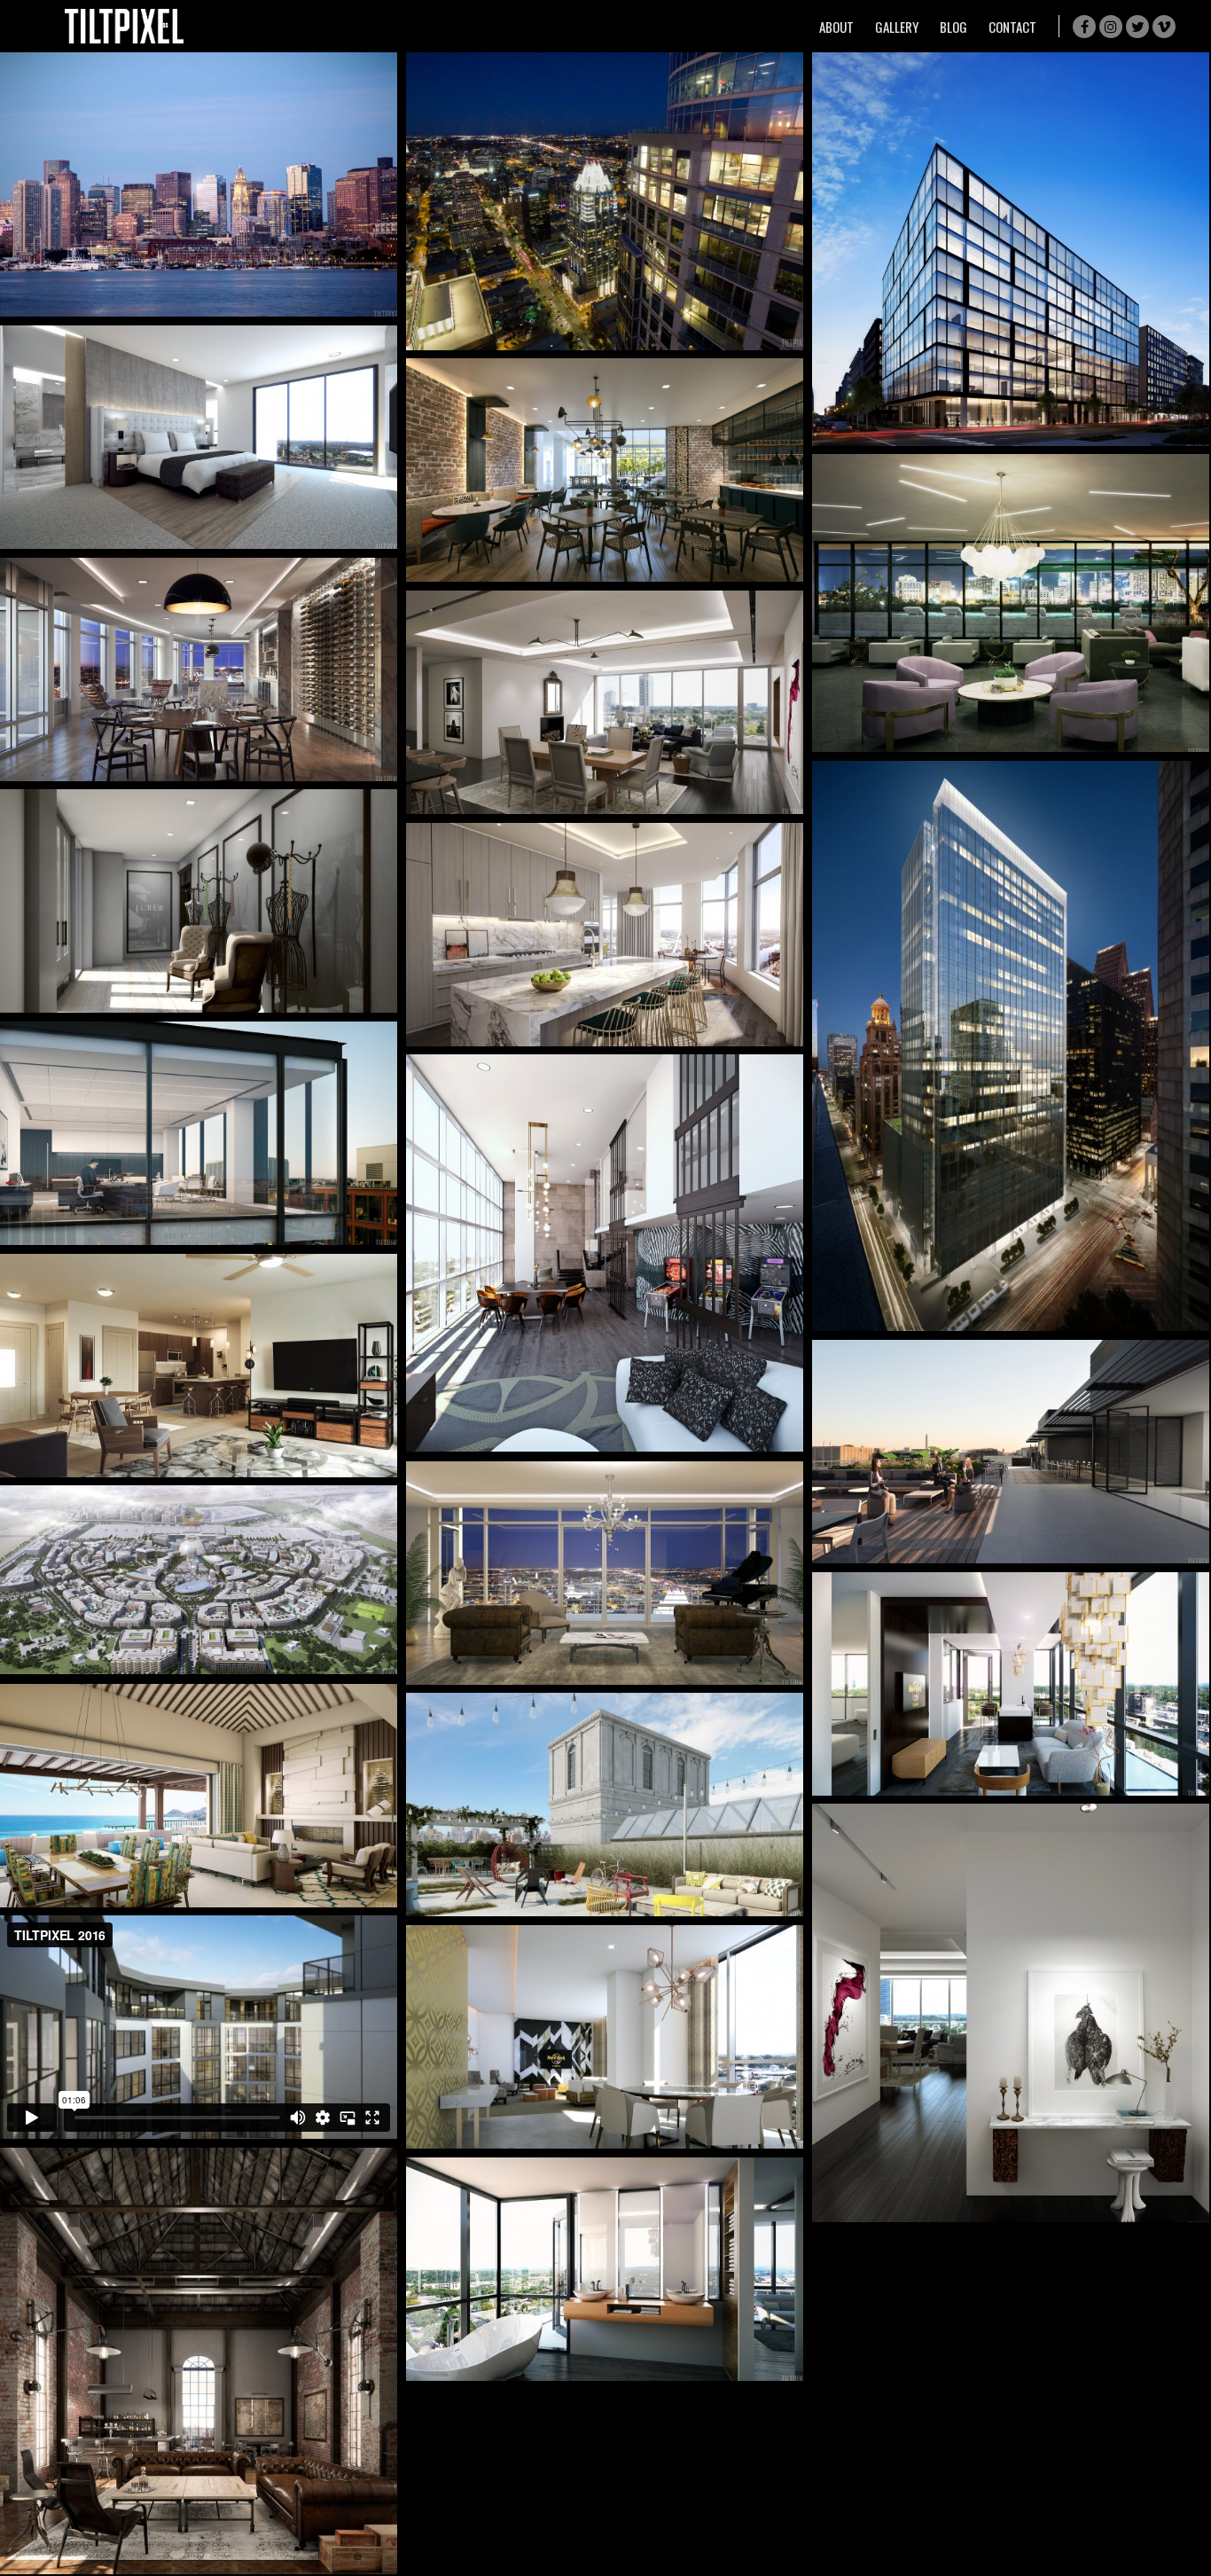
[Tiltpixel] (124, 26)
